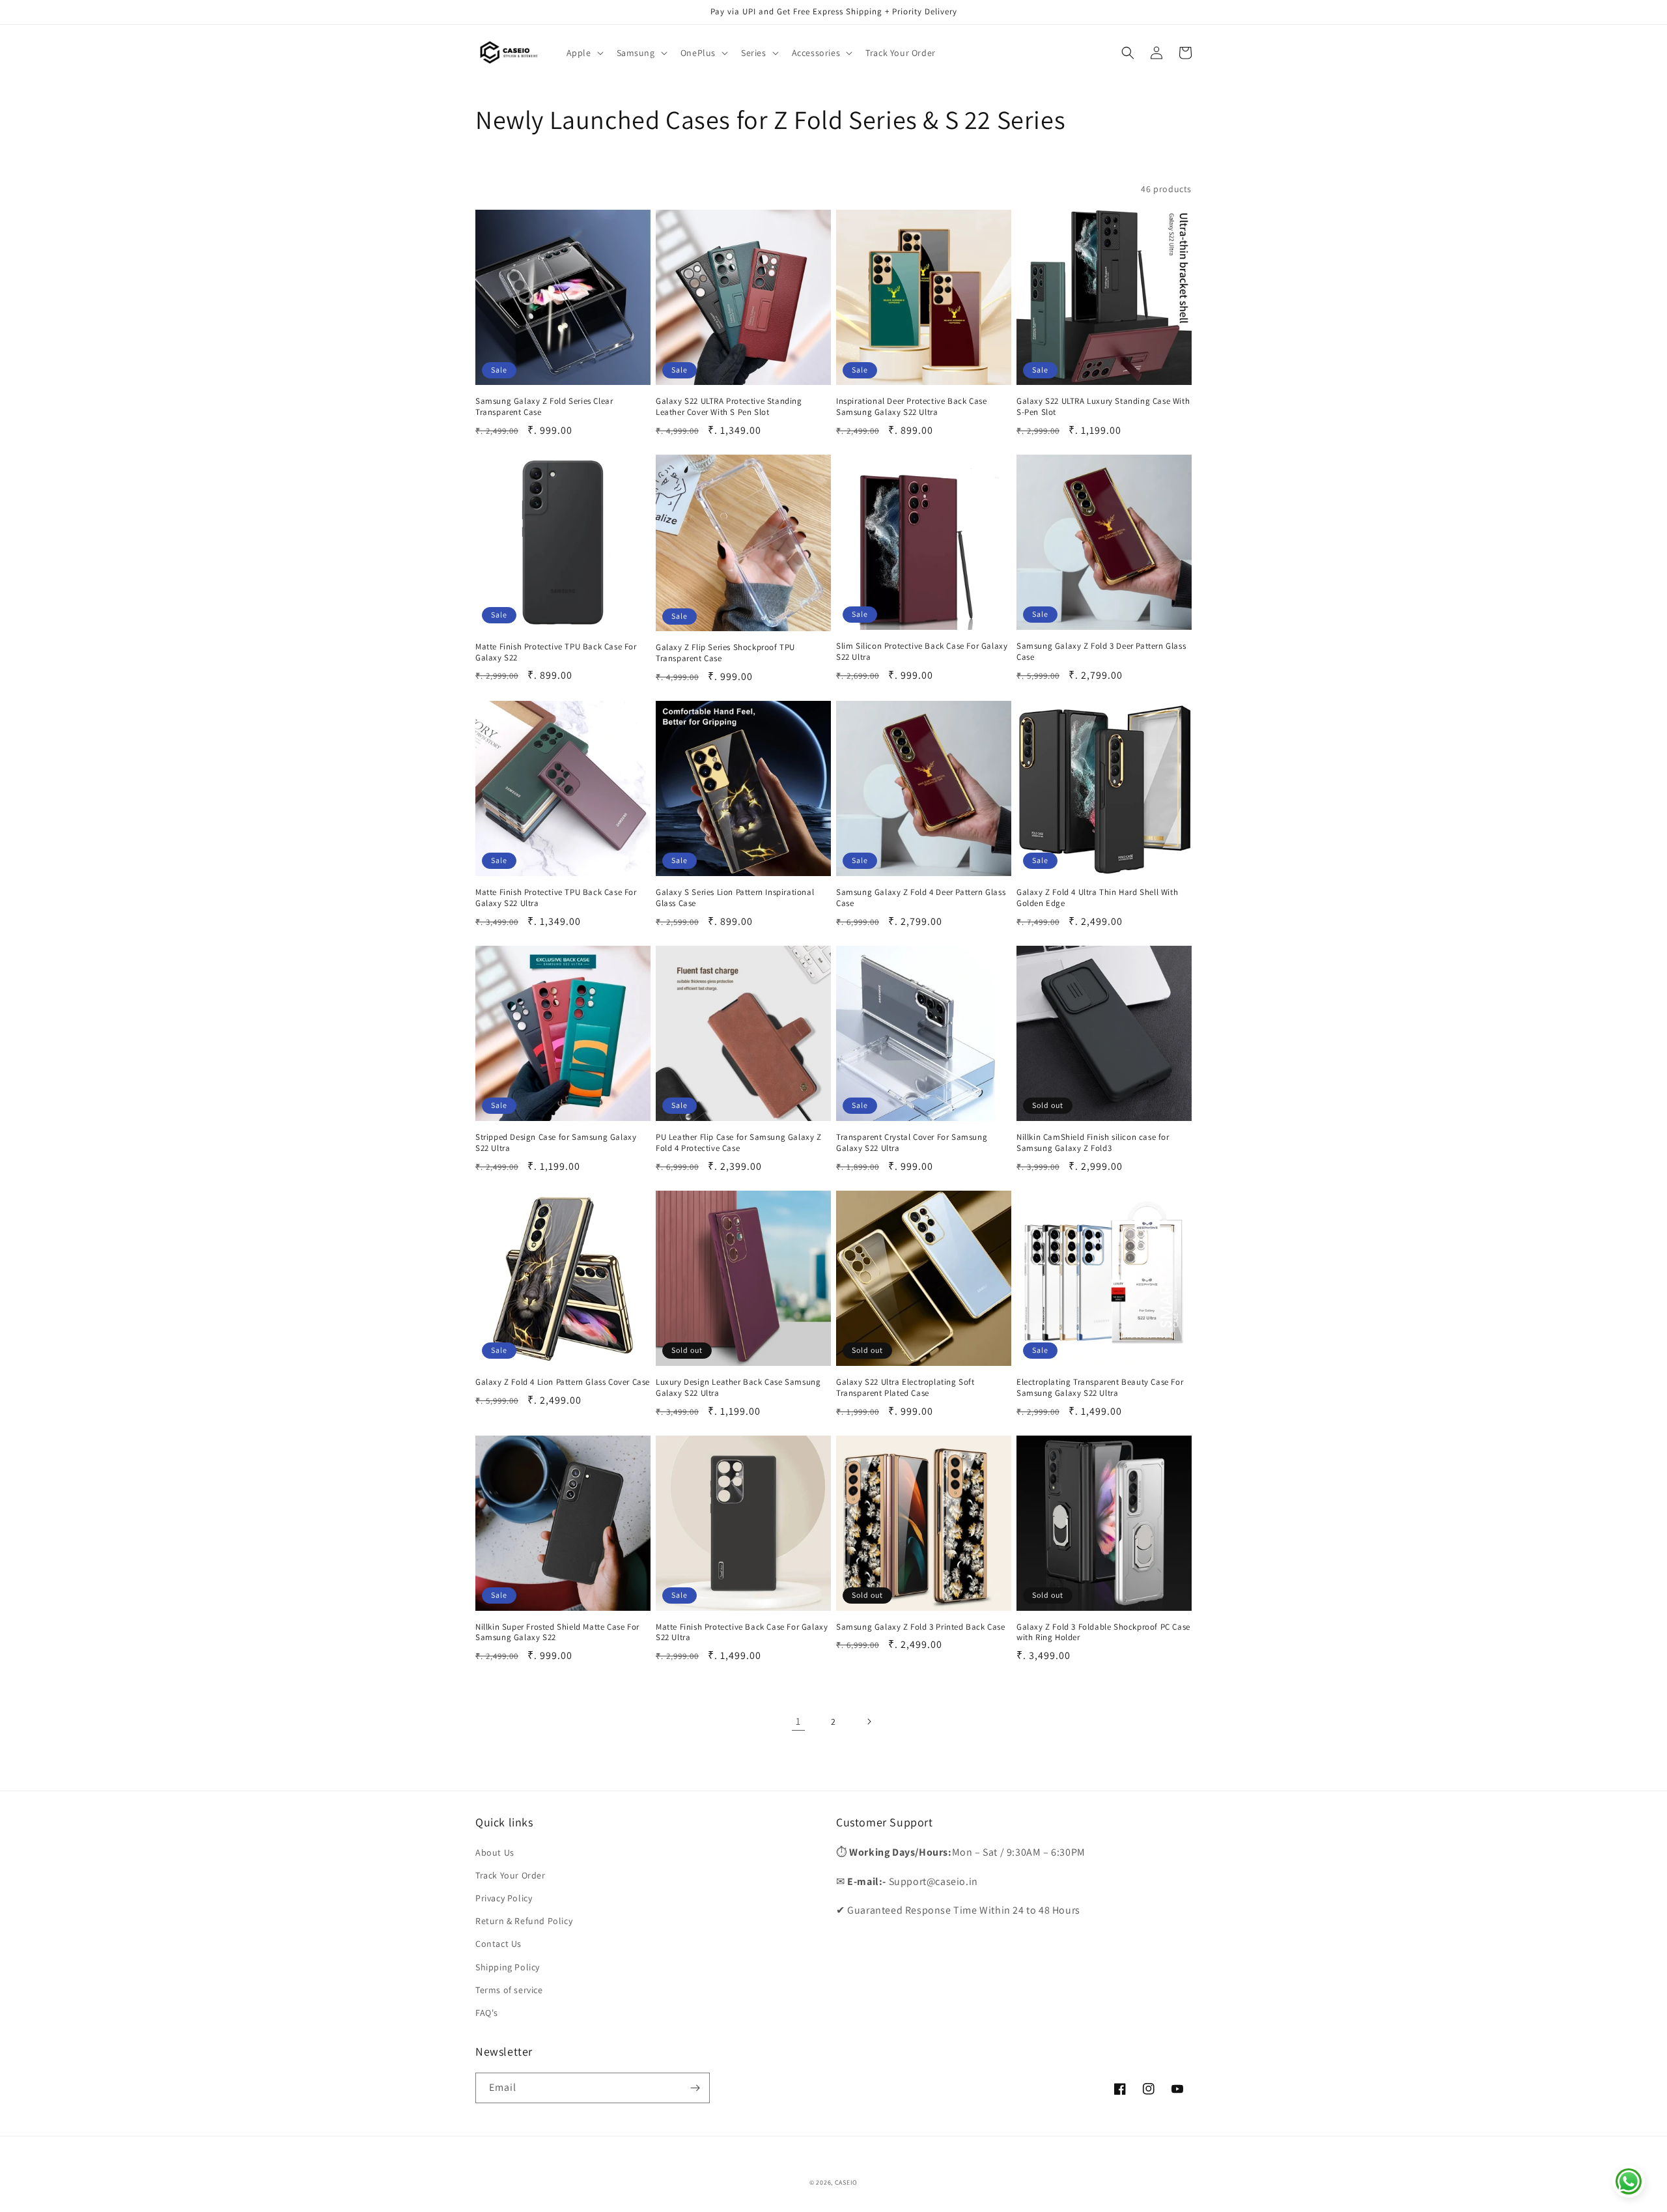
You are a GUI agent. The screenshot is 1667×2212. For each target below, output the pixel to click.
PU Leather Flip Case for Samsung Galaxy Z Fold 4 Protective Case (739, 1143)
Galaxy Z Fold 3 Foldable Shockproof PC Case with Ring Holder (1103, 1633)
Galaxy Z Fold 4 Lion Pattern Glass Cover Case (563, 1382)
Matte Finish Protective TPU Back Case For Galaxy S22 (556, 652)
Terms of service (509, 1990)
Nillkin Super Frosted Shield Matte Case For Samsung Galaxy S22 (557, 1633)
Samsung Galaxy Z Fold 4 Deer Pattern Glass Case (921, 898)
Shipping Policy (508, 1967)
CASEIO (846, 2182)
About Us (495, 1852)
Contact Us (498, 1944)
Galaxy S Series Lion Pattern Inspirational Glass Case (735, 898)
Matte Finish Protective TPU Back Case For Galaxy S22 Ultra (556, 898)
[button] (584, 53)
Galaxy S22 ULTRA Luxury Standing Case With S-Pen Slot (1103, 407)
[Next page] (869, 1722)
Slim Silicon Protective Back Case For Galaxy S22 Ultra (922, 652)
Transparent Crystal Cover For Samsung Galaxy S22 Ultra (912, 1143)
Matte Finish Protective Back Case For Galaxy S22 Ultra (742, 1633)
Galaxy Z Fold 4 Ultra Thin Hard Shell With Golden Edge (1097, 898)
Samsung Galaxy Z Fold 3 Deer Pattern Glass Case (1101, 652)
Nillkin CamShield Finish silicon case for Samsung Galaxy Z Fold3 (1093, 1143)
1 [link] (798, 1721)
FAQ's (487, 2013)
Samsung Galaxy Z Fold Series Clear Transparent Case (544, 407)
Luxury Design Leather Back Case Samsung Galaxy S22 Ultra (738, 1388)
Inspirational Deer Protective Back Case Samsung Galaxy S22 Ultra (911, 407)
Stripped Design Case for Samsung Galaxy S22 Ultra (556, 1143)
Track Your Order (511, 1875)
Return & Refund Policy (524, 1921)
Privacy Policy (504, 1898)
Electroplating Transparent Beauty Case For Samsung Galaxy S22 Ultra (1100, 1388)
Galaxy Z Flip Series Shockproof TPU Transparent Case (725, 653)
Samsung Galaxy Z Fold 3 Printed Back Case (921, 1627)
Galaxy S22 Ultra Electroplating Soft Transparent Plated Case (905, 1388)
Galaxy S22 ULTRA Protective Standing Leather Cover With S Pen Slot (729, 407)
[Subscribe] (695, 2088)
